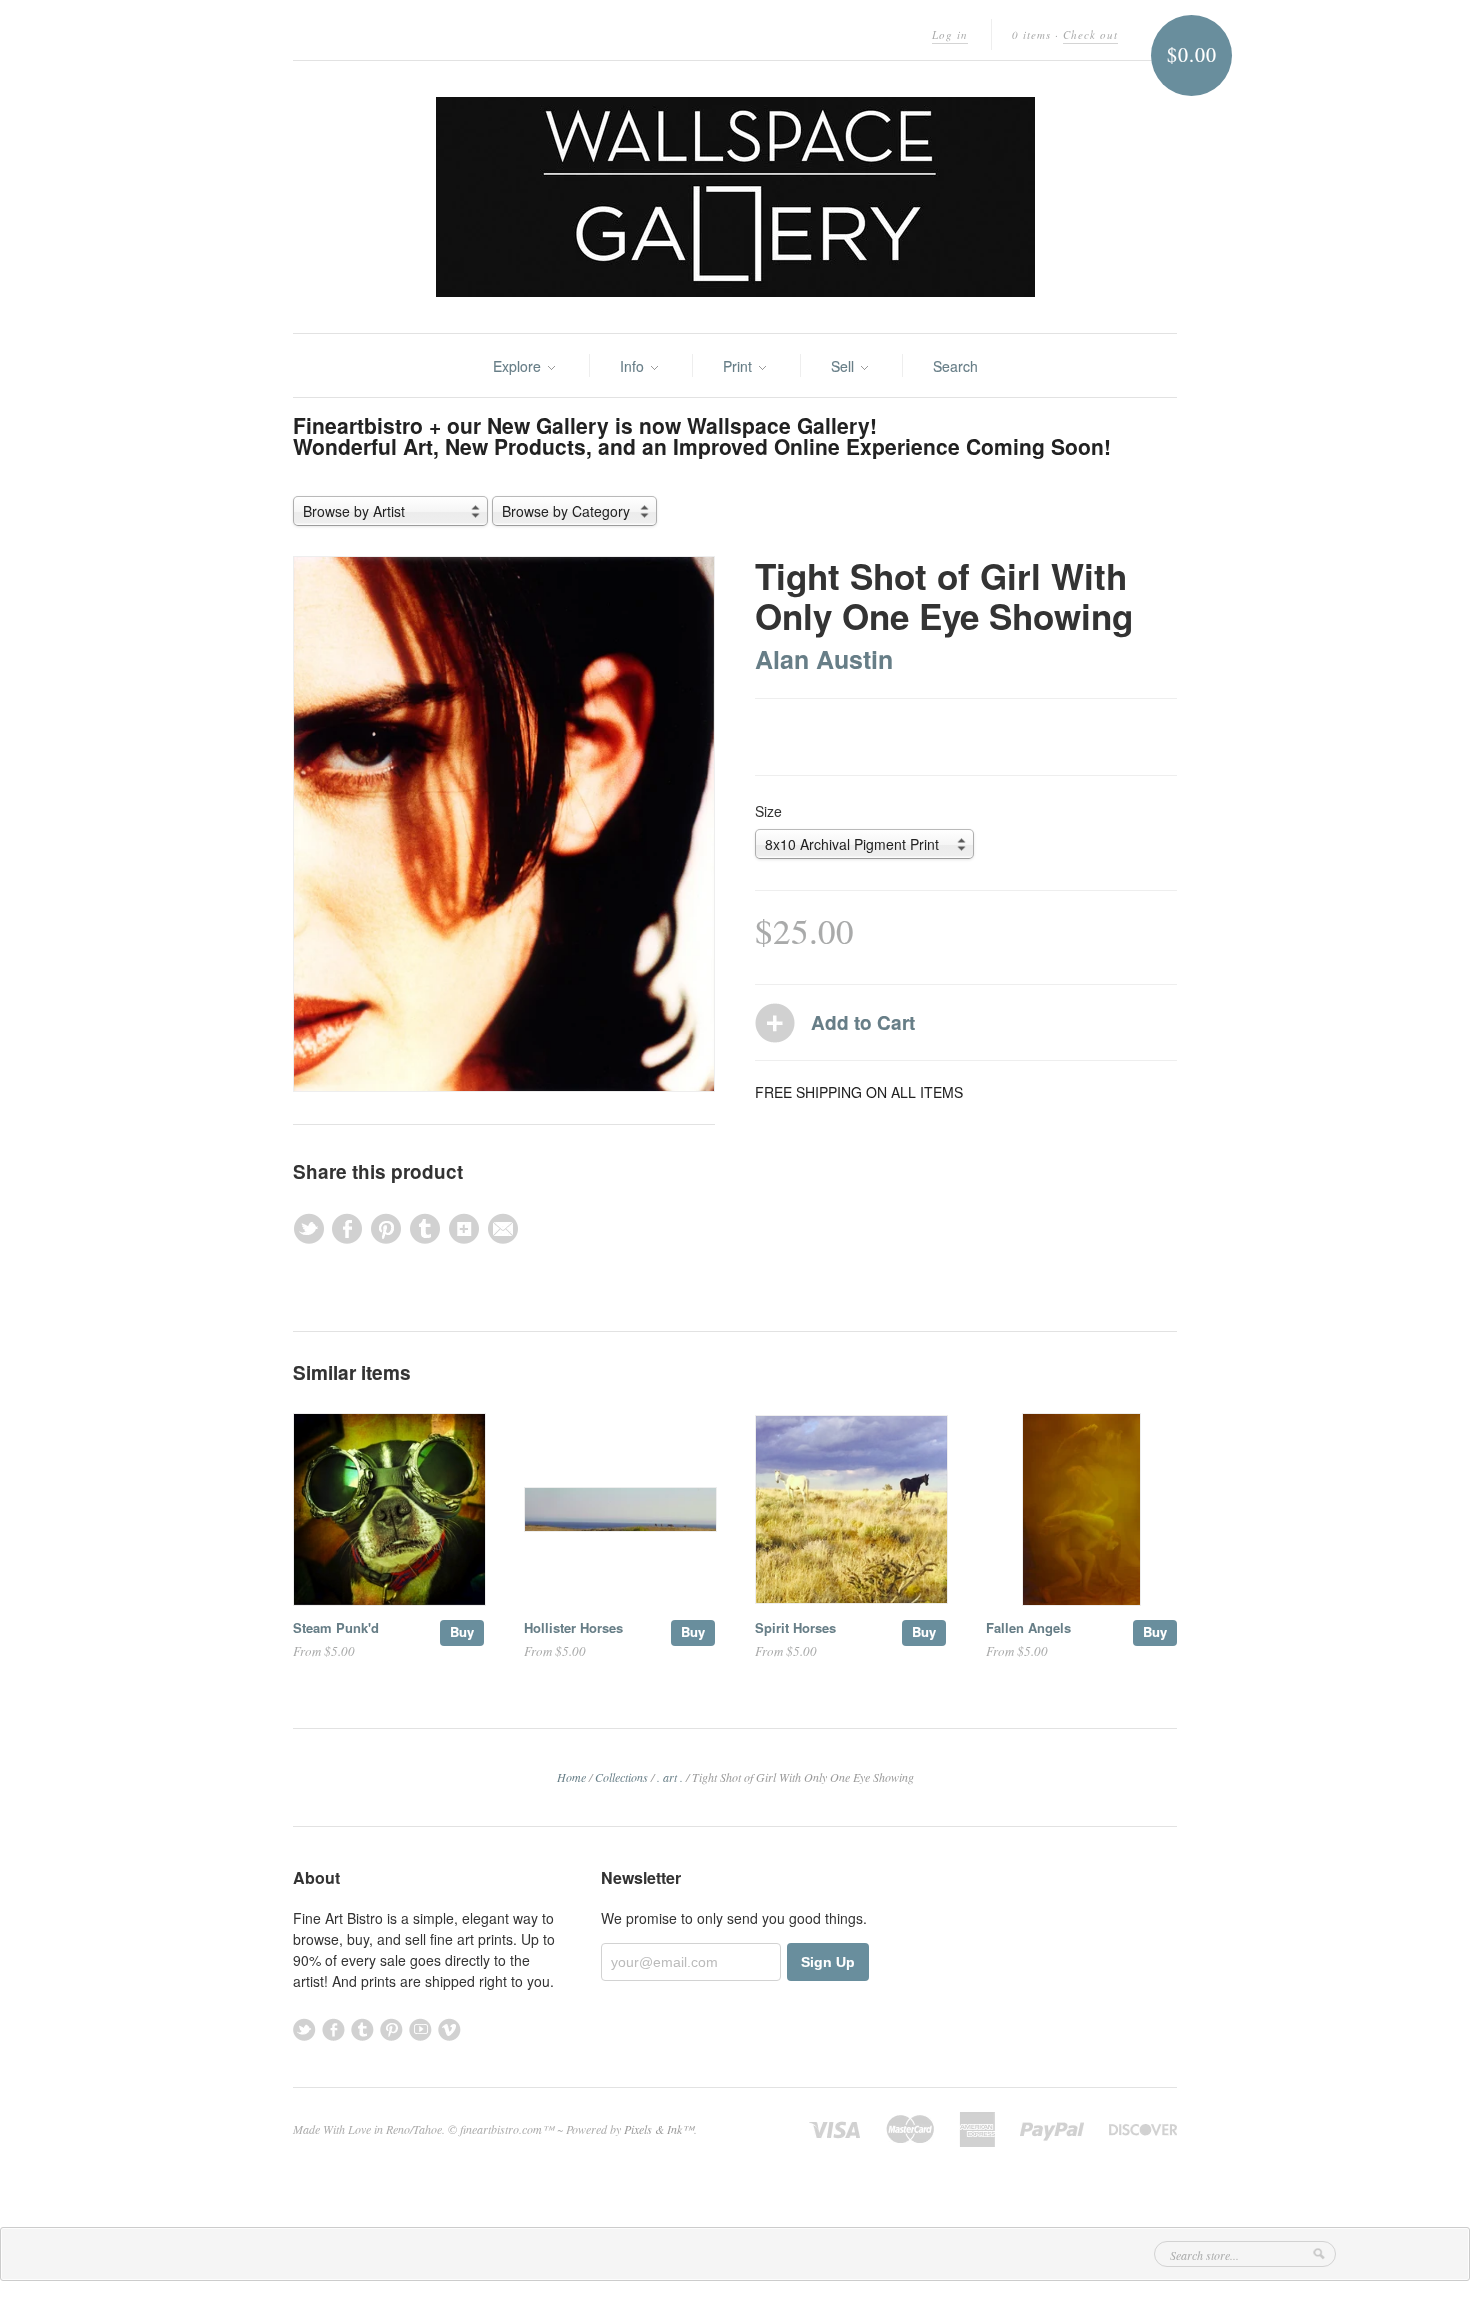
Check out (1090, 34)
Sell (844, 366)
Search (955, 366)
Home (571, 1777)
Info (634, 366)
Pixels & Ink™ (659, 2129)
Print (739, 366)
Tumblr (362, 2029)
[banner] (735, 197)
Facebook (333, 2029)
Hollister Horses (573, 1627)
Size (768, 811)
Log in (950, 34)
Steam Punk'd (336, 1627)
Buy (462, 1631)
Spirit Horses (795, 1627)
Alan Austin (824, 659)
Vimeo (449, 2029)
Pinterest (391, 2029)
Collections (621, 1777)
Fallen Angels (1028, 1627)
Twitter (304, 2029)
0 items (1031, 34)
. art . (670, 1777)
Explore (519, 366)
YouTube (420, 2029)
